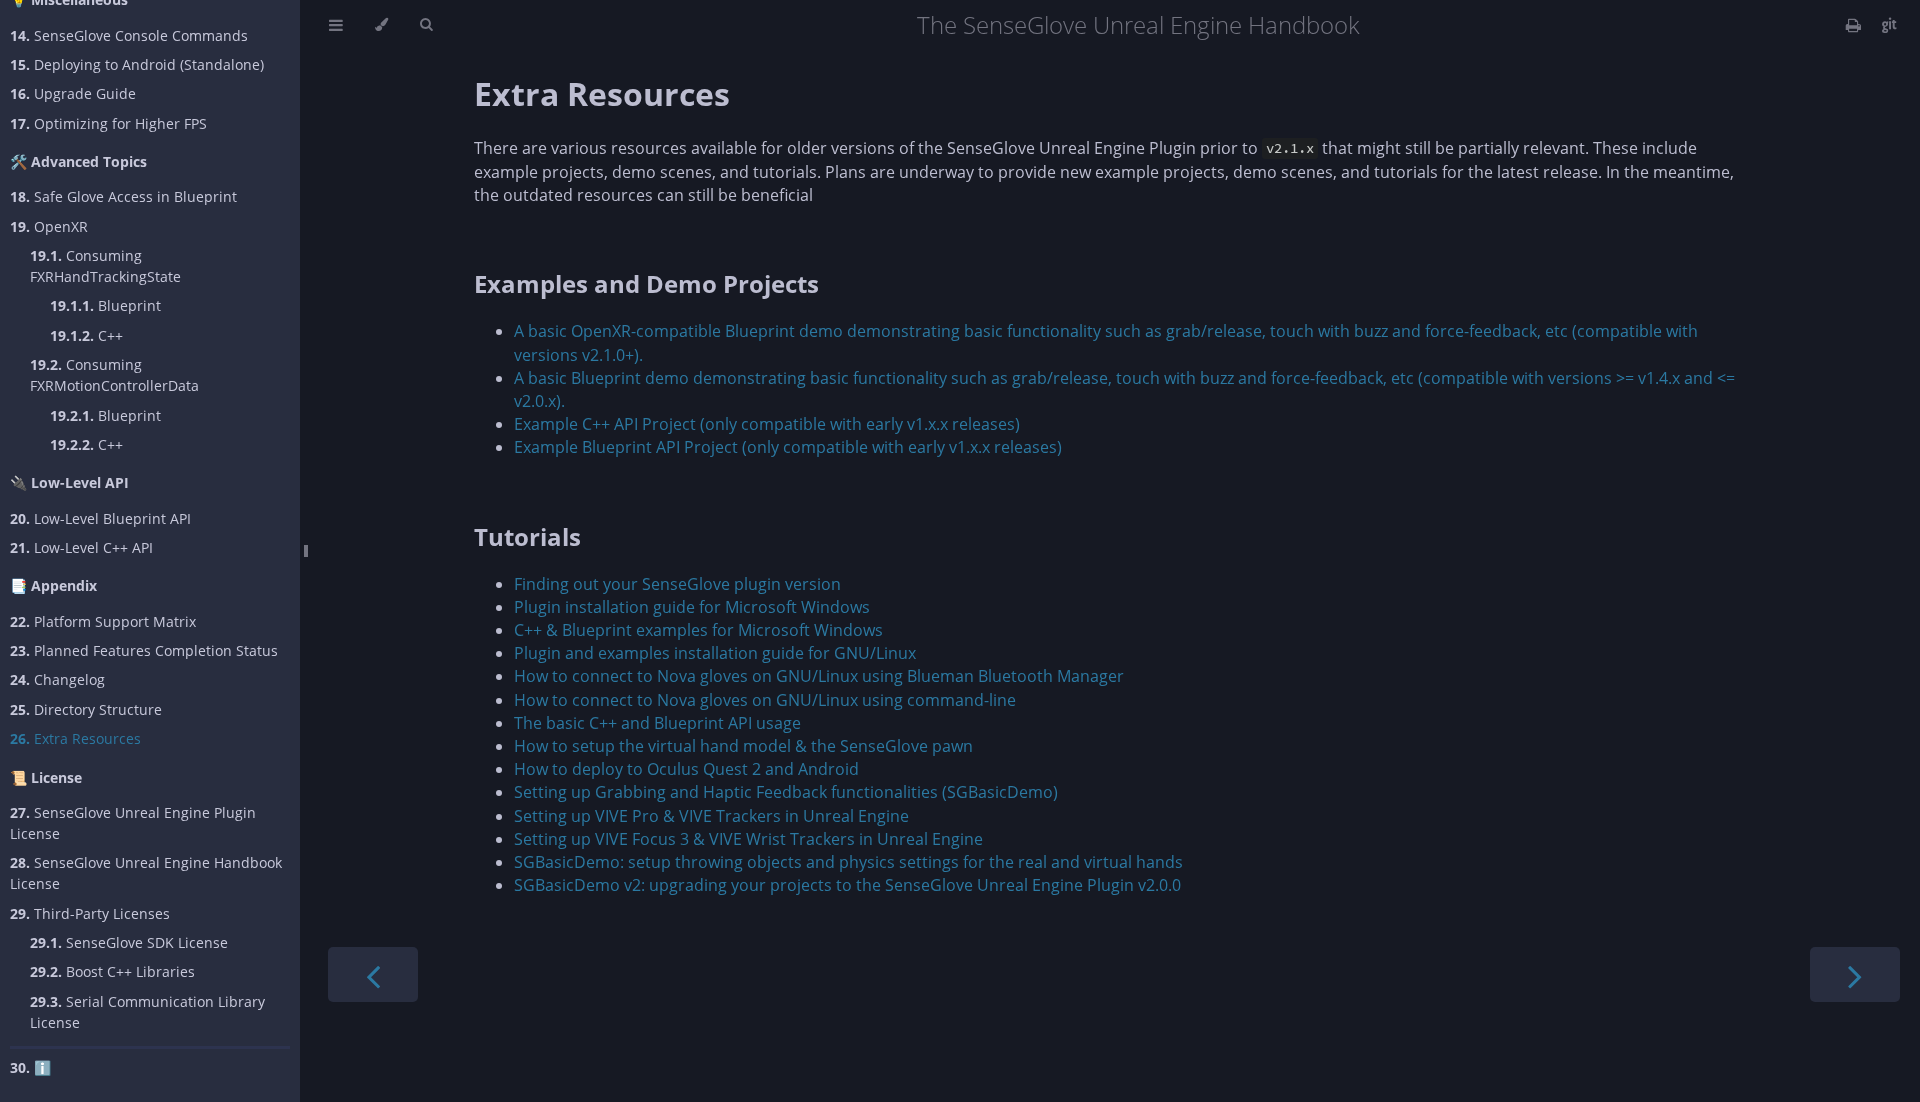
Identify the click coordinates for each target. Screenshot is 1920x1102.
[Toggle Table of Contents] (336, 25)
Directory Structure (86, 709)
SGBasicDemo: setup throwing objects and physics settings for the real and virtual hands (848, 862)
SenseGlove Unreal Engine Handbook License (146, 873)
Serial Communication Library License (147, 1012)
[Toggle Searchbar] (426, 25)
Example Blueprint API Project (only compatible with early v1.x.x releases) (788, 447)
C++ (86, 335)
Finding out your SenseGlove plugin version (677, 584)
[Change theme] (381, 25)
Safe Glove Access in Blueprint (123, 196)
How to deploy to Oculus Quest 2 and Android (686, 769)
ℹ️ (30, 1067)
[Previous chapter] (373, 974)
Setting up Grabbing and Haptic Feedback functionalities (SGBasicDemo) (786, 792)
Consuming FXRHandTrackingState (105, 266)
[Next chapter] (1855, 974)
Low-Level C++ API (81, 547)
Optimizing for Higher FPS (108, 123)
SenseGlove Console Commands (129, 35)
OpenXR (49, 226)
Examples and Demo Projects (646, 283)
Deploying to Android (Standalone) (137, 64)
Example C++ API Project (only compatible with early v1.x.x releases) (767, 424)
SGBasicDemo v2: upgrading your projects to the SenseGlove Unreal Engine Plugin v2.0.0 (847, 885)
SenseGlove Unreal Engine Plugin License (133, 823)
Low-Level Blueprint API (100, 518)
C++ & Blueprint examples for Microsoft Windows (698, 630)
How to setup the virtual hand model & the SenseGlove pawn (743, 746)
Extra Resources (75, 738)
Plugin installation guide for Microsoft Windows (692, 607)
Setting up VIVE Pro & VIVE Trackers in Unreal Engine (711, 816)
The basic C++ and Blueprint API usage (657, 723)
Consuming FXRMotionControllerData (114, 375)
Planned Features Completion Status (144, 650)
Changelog (57, 679)
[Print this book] (1855, 25)
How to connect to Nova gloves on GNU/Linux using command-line (765, 700)
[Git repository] (1889, 25)
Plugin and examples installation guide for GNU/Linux (715, 653)
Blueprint (105, 305)
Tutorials (527, 536)
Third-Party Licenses (90, 913)
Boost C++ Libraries (112, 971)
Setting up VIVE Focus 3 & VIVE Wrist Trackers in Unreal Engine (748, 839)
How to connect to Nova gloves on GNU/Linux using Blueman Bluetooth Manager (819, 676)
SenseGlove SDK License (129, 942)
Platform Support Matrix (103, 621)
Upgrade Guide (73, 93)
